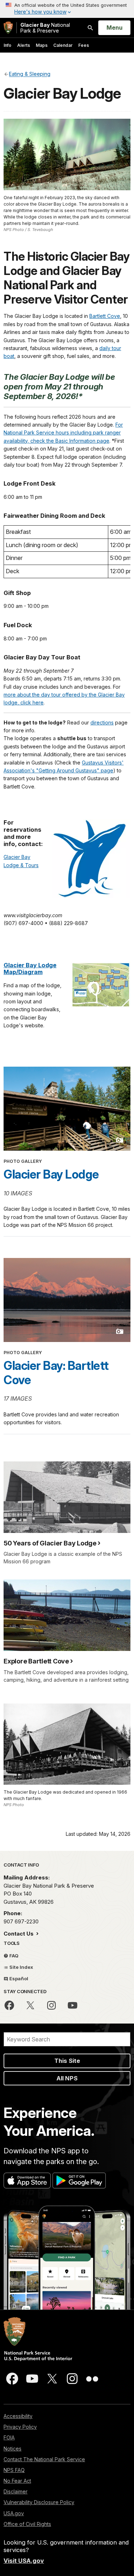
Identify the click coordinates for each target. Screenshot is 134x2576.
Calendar (63, 45)
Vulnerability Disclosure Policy (39, 2502)
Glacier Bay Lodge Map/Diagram (30, 969)
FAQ (13, 1956)
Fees (84, 45)
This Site (67, 2061)
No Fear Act (17, 2481)
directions (102, 722)
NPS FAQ (14, 2470)
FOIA (9, 2437)
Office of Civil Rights (27, 2524)
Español (18, 1978)
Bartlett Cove (105, 316)
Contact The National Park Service (44, 2459)
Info (8, 45)
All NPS (67, 2078)
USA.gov (14, 2513)
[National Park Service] (8, 28)
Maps (42, 45)
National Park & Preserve (45, 28)
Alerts (24, 45)
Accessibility (18, 2416)
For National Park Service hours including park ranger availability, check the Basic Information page (63, 433)
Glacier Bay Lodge (51, 1174)
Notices (13, 2449)
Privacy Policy (20, 2427)
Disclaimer (16, 2491)
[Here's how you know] (67, 9)
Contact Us (19, 1934)
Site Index (21, 1967)
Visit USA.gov (24, 2561)
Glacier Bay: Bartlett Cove (56, 1373)
